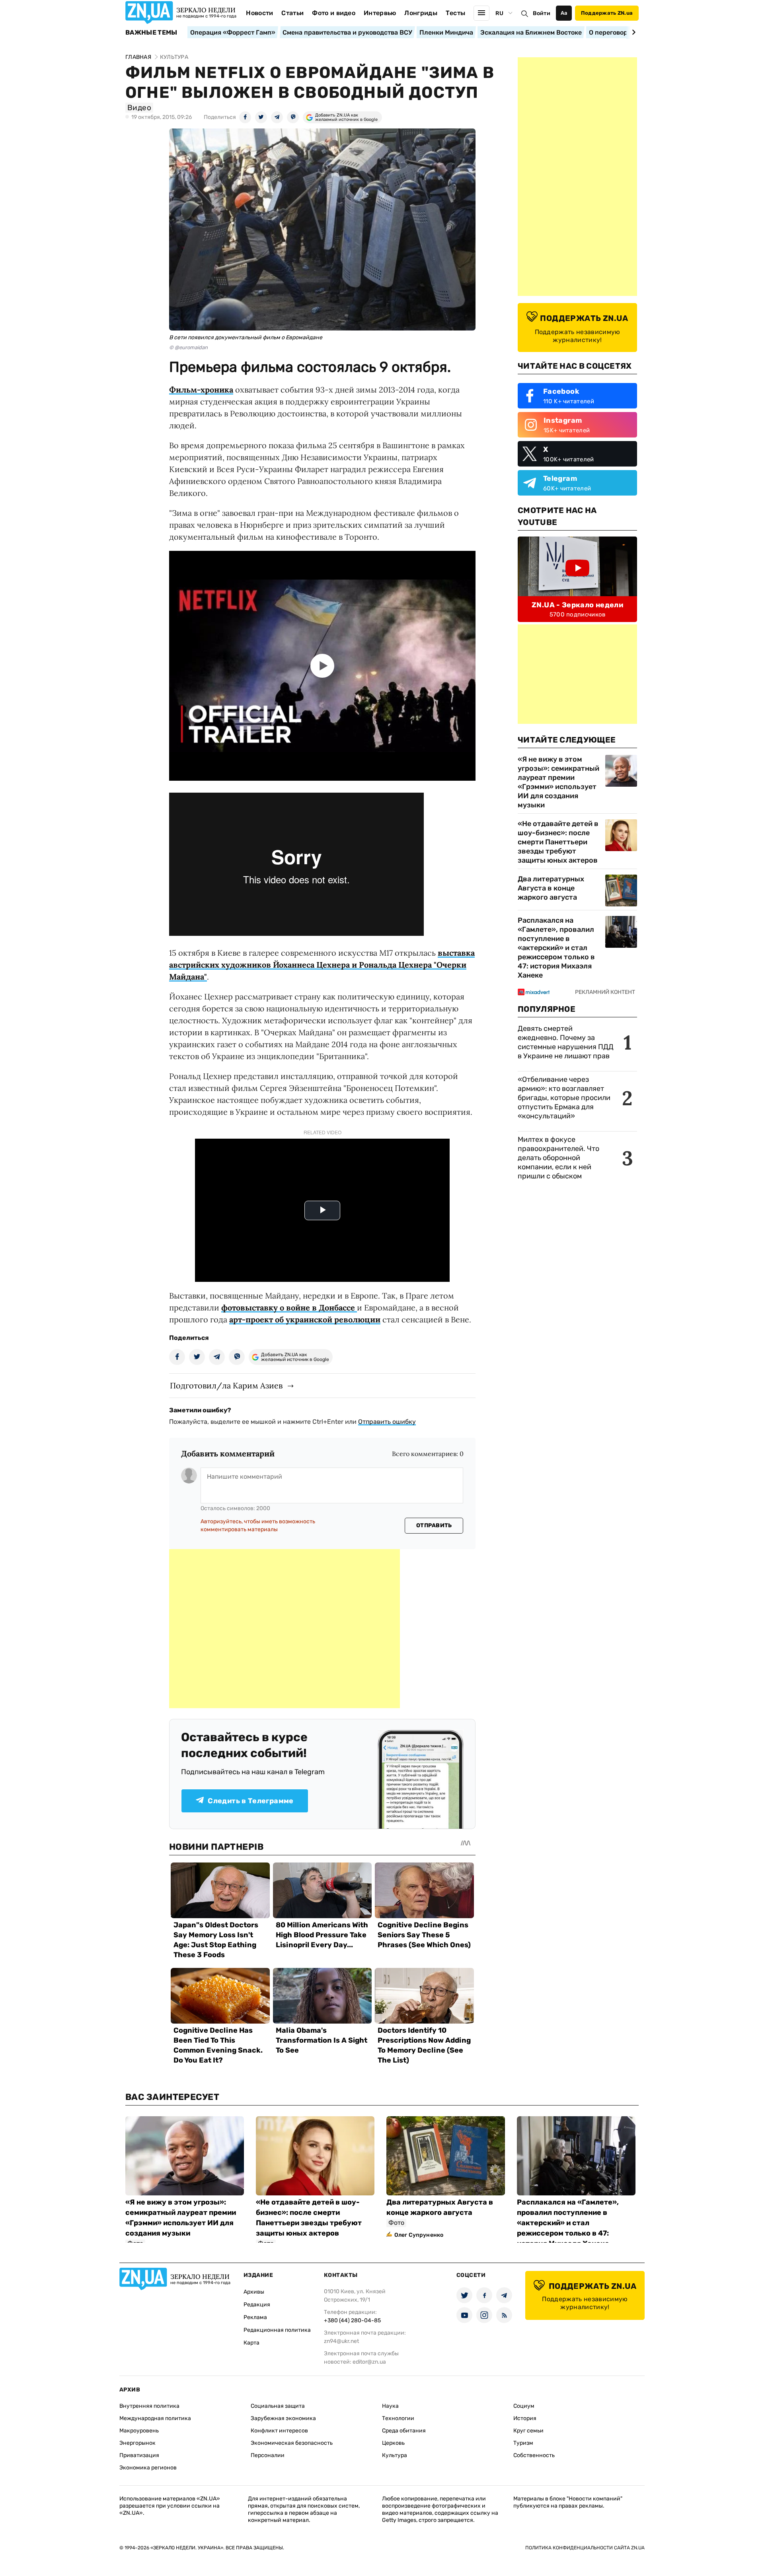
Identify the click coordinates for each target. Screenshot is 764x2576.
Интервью (380, 13)
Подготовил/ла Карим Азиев (226, 1385)
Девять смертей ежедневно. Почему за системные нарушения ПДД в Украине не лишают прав (566, 1042)
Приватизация (139, 2455)
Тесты (456, 13)
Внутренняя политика (149, 2406)
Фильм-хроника (201, 390)
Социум (524, 2406)
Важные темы (151, 33)
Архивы (254, 2292)
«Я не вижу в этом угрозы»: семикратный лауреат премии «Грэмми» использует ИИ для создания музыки (558, 782)
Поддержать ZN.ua (607, 13)
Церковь (393, 2443)
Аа (564, 13)
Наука (390, 2406)
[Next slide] (632, 32)
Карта (251, 2343)
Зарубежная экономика (283, 2418)
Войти (542, 13)
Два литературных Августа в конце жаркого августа (551, 888)
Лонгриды (421, 13)
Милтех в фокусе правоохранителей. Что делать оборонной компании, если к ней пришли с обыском (558, 1158)
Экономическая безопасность (292, 2443)
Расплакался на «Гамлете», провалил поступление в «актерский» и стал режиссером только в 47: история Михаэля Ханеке (556, 948)
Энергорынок (137, 2443)
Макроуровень (139, 2431)
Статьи (292, 13)
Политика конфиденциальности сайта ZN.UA (585, 2548)
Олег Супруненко (419, 2235)
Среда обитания (404, 2431)
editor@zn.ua (369, 2362)
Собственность (534, 2455)
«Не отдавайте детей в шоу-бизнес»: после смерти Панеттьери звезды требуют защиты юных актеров (558, 842)
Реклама (255, 2317)
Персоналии (268, 2455)
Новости (259, 13)
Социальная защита (278, 2406)
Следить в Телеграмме (250, 1801)
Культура (395, 2455)
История (525, 2418)
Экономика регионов (148, 2468)
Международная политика (155, 2418)
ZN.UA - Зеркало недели (577, 605)
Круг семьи (528, 2431)
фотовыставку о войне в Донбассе (289, 1307)
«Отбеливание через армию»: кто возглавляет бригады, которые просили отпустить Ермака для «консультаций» (564, 1098)
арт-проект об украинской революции (305, 1319)
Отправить (434, 1525)
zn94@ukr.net (341, 2341)
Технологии (398, 2418)
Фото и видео (334, 13)
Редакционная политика (277, 2330)
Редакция (257, 2305)
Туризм (523, 2443)
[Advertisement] (285, 1629)
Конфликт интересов (279, 2431)
